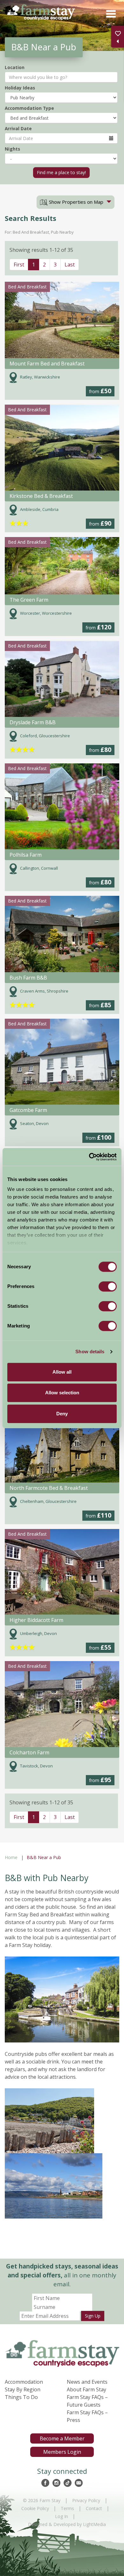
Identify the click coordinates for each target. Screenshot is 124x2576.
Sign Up (93, 2316)
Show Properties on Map (76, 202)
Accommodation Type (29, 108)
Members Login (62, 2452)
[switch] (108, 1286)
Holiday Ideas (20, 88)
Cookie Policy (35, 2508)
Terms (67, 2508)
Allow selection (62, 1393)
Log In (62, 2516)
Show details (90, 1352)
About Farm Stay (86, 2389)
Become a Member (62, 2438)
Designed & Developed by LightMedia (67, 2524)
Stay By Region (23, 2389)
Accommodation (24, 2382)
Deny (62, 1414)
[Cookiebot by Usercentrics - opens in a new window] (89, 1157)
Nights (12, 149)
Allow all (62, 1372)
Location (15, 67)
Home (11, 1857)
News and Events (87, 2382)
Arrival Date (18, 128)
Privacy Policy (86, 2500)
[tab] (76, 202)
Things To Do (21, 2397)
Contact (94, 2508)
